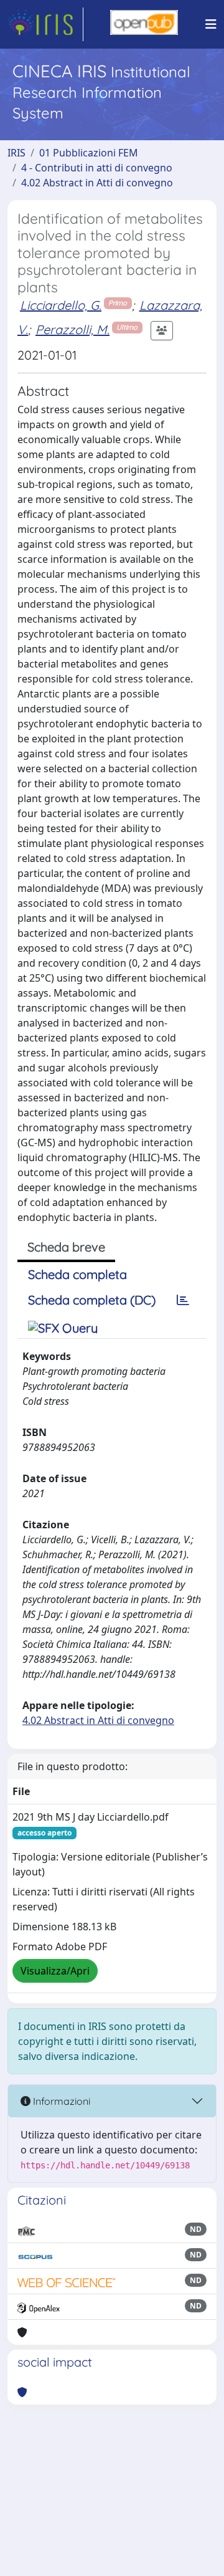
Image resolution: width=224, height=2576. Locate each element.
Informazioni (60, 2101)
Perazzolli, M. (72, 329)
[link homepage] (45, 24)
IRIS (16, 153)
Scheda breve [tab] (66, 1247)
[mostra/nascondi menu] (211, 24)
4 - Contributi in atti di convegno (97, 168)
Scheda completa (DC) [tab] (92, 1300)
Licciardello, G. (61, 305)
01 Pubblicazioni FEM (89, 153)
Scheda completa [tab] (77, 1274)
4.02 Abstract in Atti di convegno (97, 183)
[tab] (183, 1300)
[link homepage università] (144, 24)
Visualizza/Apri (55, 1971)
